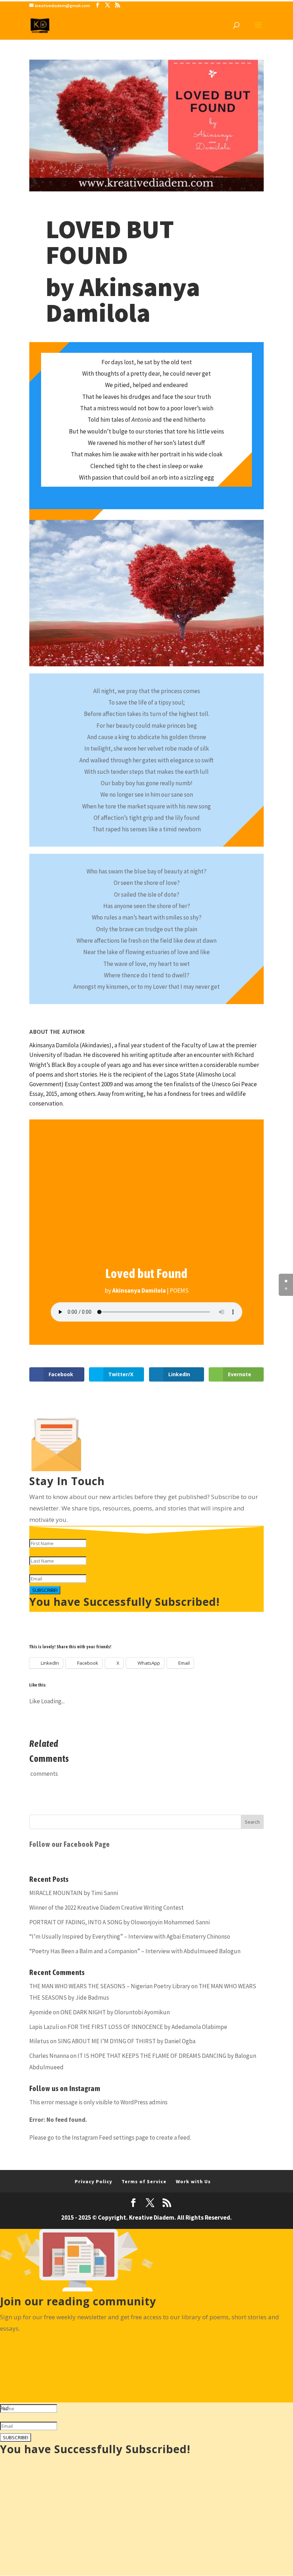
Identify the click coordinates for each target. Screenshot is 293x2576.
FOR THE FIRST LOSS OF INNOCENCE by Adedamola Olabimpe (147, 2027)
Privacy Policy (93, 2181)
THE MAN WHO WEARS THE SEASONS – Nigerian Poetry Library (110, 1986)
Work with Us (193, 2181)
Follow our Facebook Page (70, 1844)
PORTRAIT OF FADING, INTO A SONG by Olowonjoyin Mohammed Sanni (120, 1922)
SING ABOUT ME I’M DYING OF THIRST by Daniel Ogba (126, 2041)
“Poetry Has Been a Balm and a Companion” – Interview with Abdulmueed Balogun (135, 1951)
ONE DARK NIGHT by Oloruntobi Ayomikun (115, 2012)
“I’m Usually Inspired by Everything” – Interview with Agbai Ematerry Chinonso (130, 1936)
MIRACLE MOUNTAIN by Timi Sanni (74, 1893)
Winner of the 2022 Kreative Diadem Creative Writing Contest (106, 1908)
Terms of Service (144, 2181)
